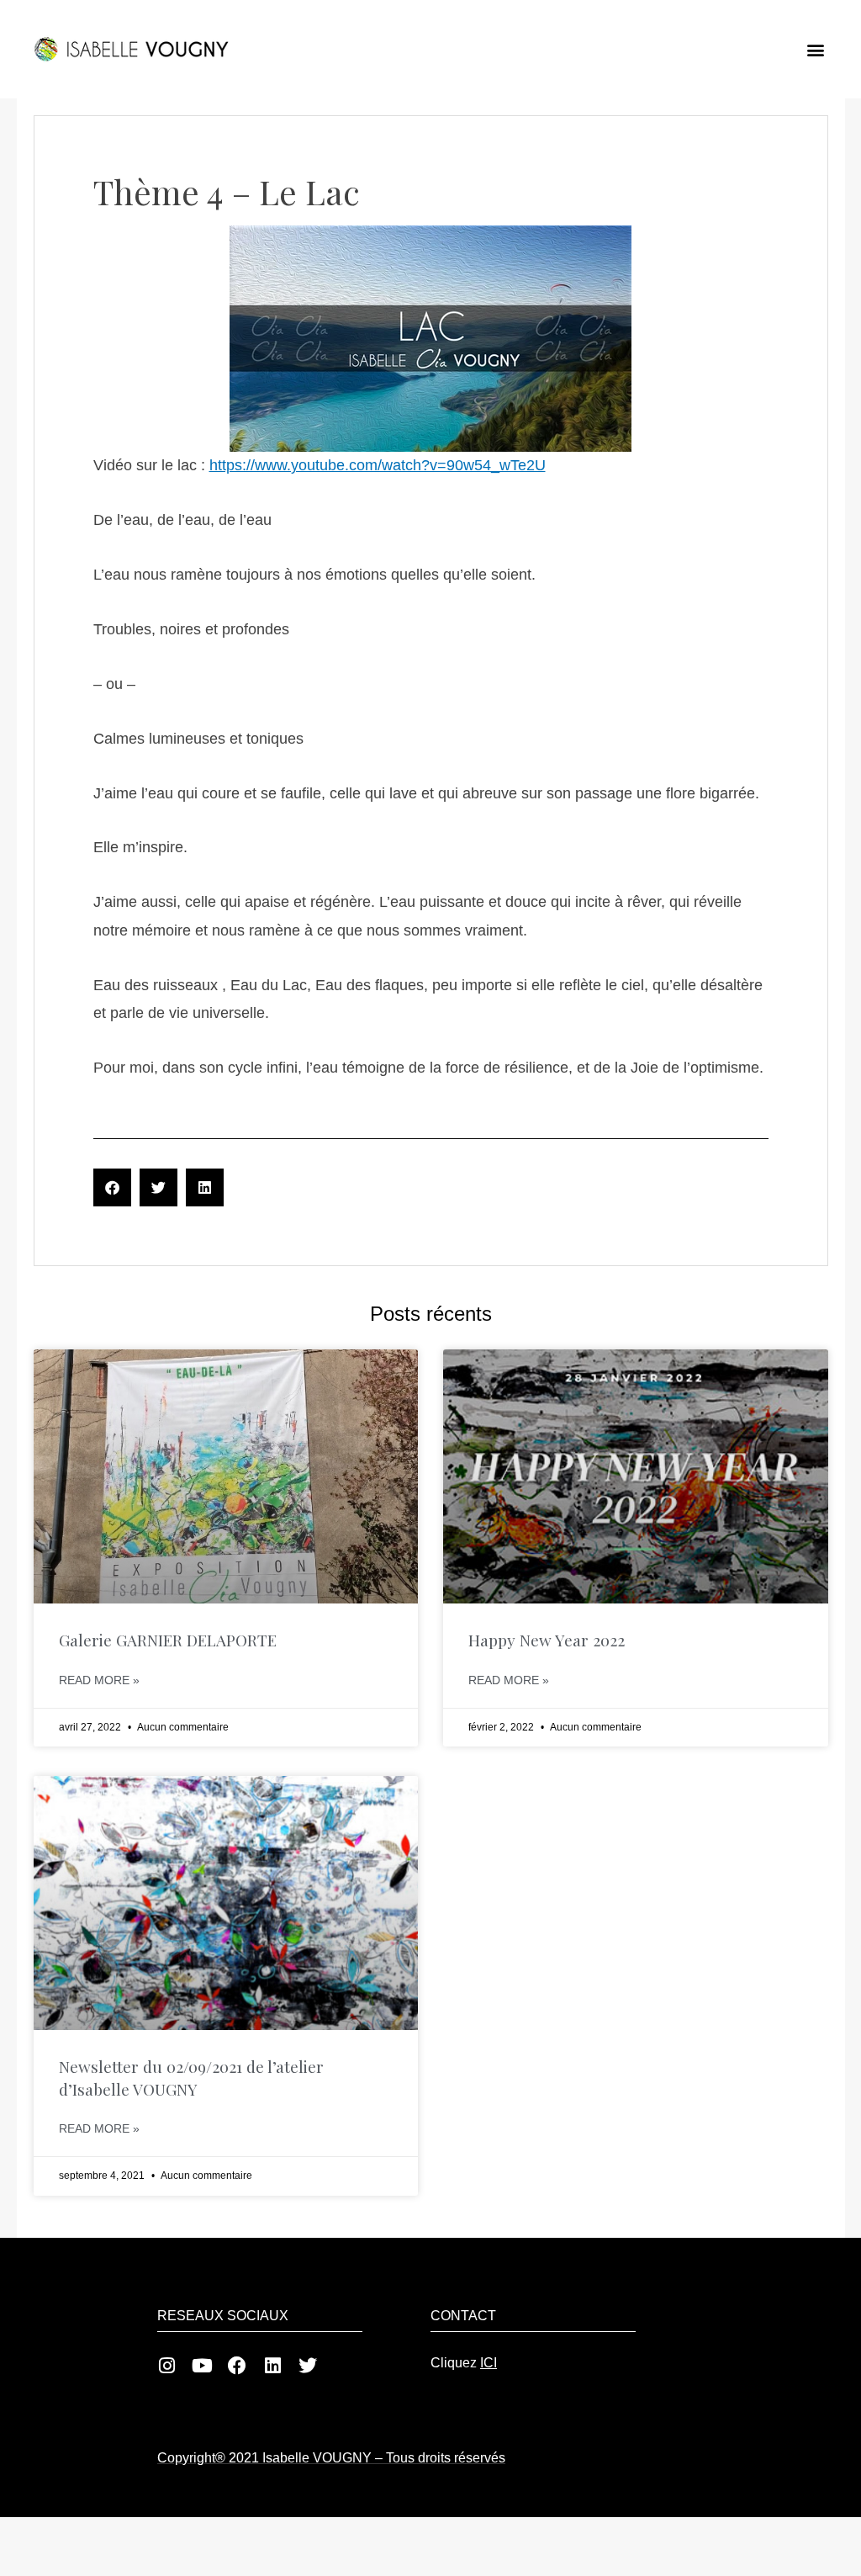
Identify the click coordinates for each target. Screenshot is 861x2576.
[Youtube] (202, 2366)
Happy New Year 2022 (547, 1640)
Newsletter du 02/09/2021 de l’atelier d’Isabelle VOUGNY (191, 2078)
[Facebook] (237, 2366)
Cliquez (464, 2363)
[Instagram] (166, 2366)
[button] (816, 49)
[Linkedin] (272, 2366)
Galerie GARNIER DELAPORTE (168, 1640)
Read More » (99, 1680)
